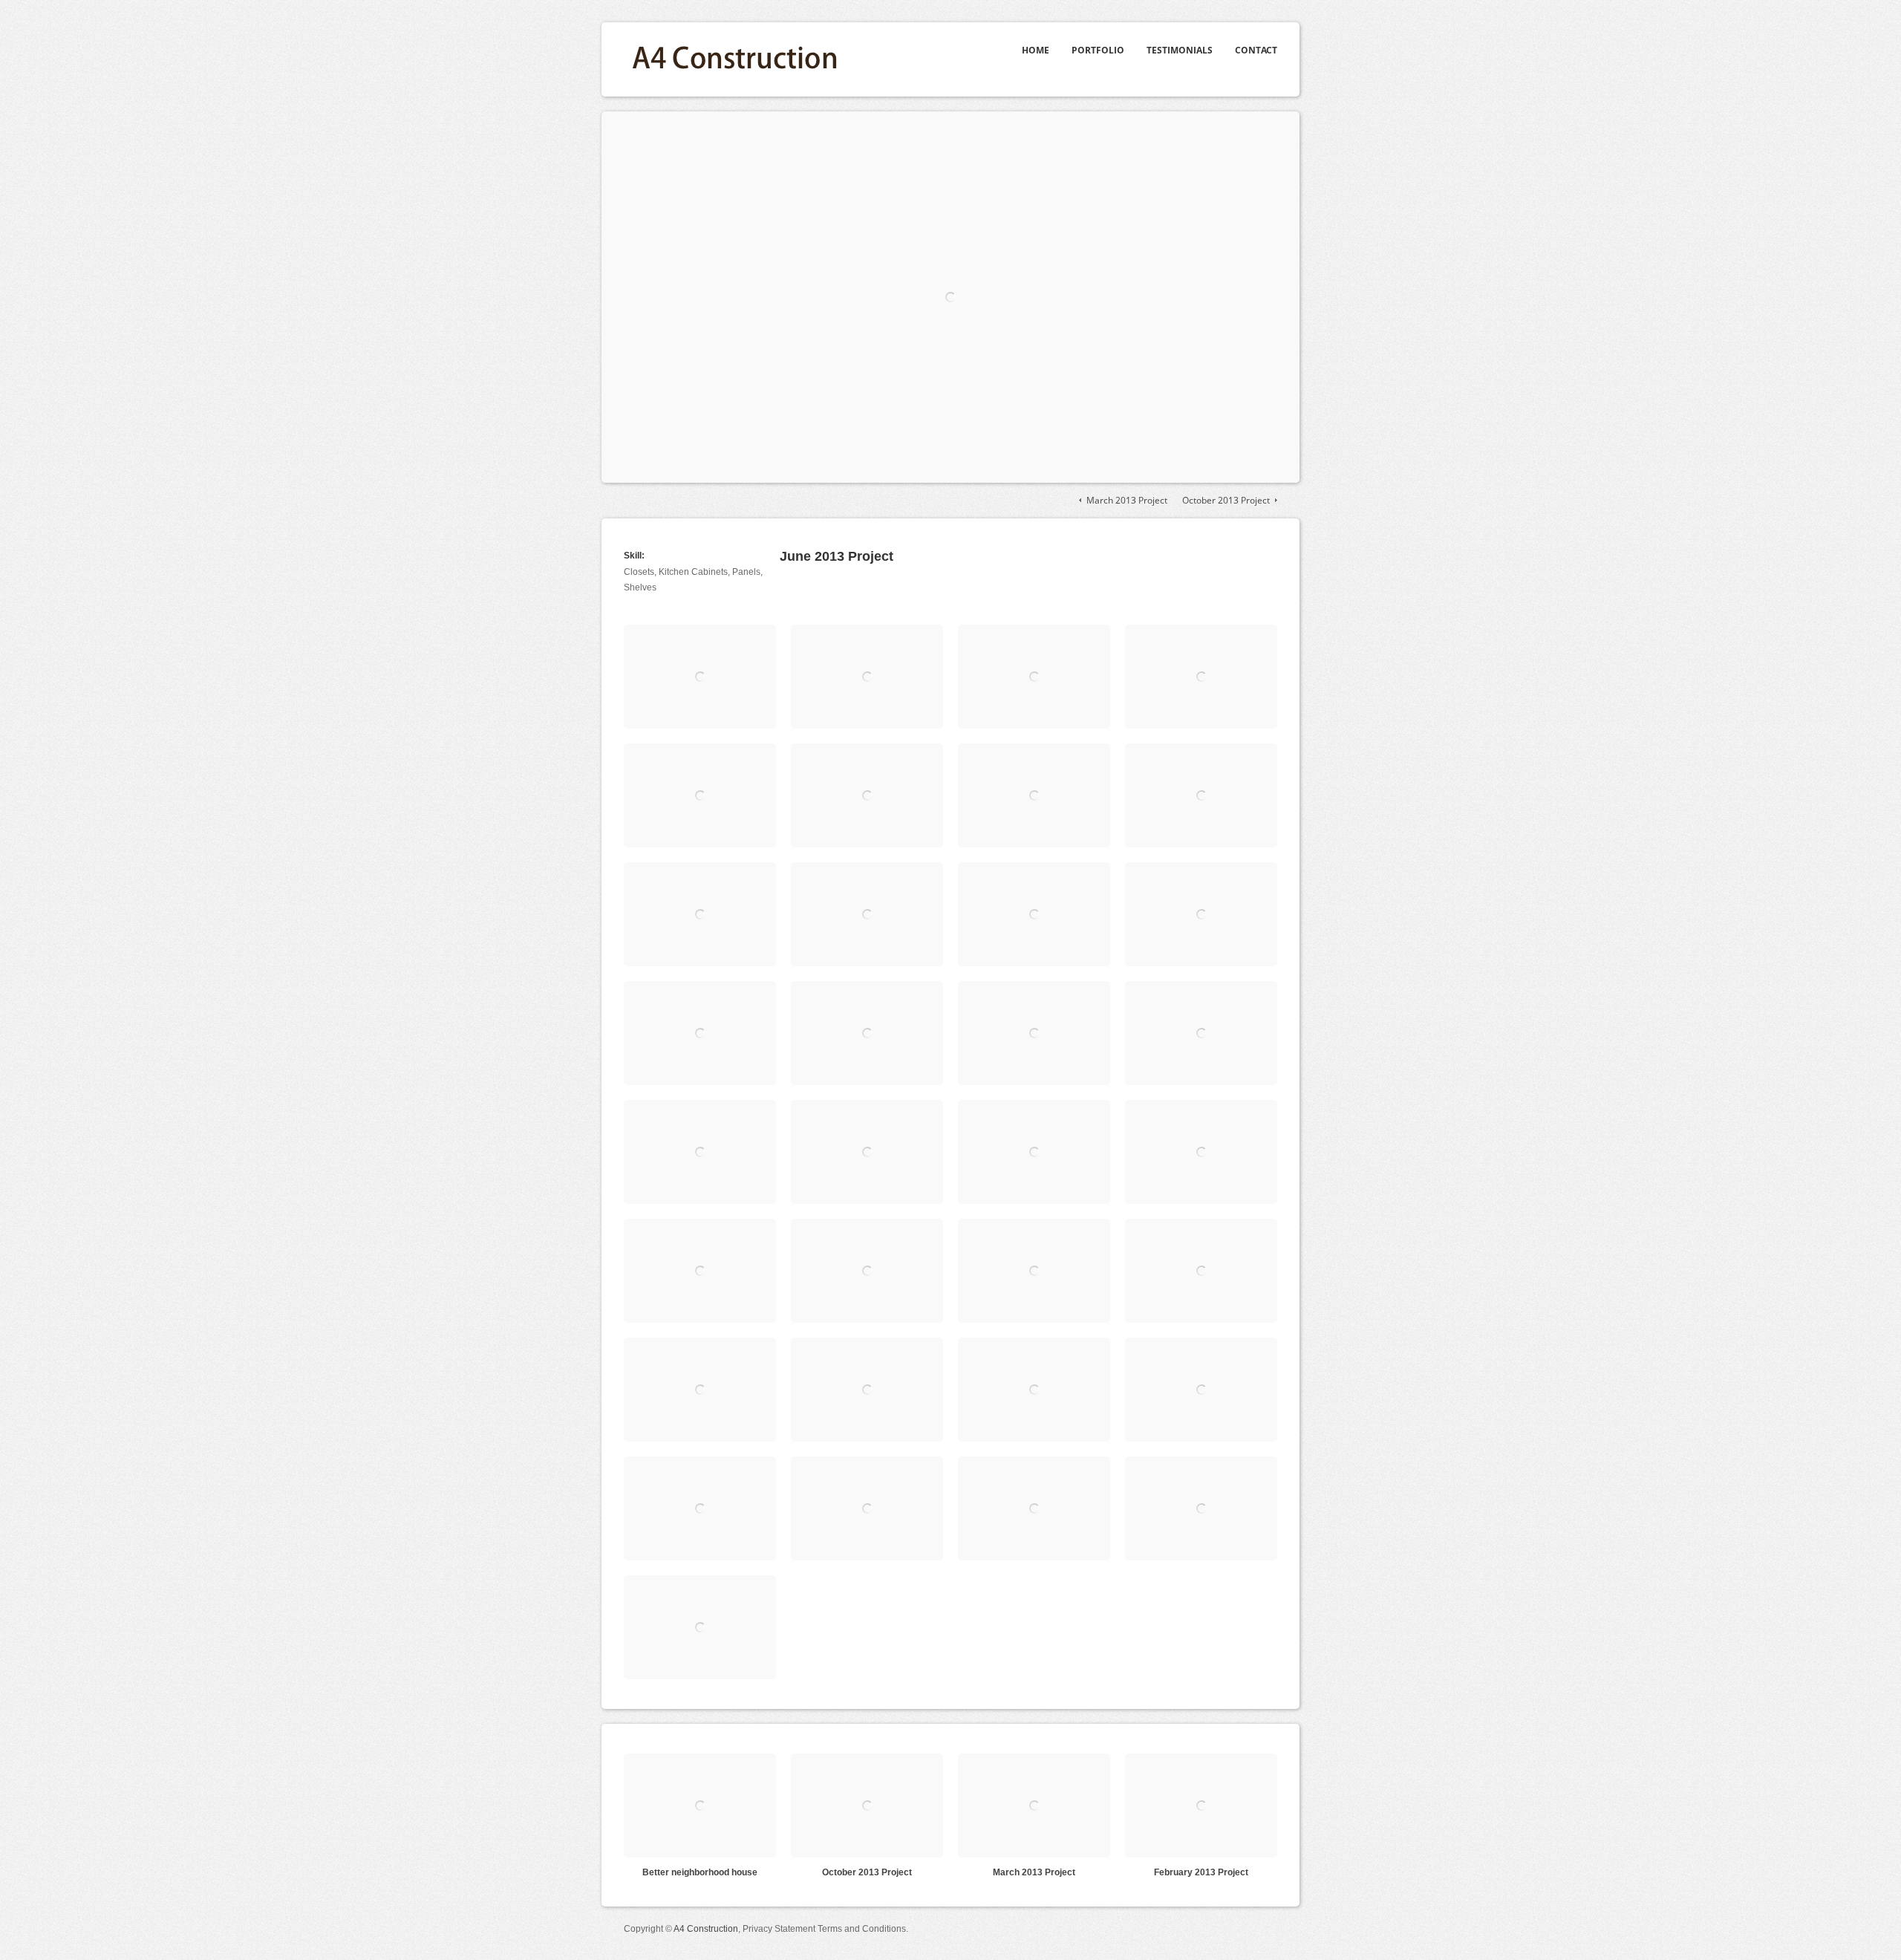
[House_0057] (867, 795)
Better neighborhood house (700, 1872)
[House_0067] (1201, 795)
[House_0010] (1034, 1390)
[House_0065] (1034, 795)
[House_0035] (867, 914)
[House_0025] (867, 1271)
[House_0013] (867, 1390)
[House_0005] (1034, 1508)
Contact (1256, 50)
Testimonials (1180, 50)
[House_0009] (1201, 1390)
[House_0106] (1034, 1033)
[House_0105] (867, 1033)
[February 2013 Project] (1201, 1806)
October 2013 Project (1226, 500)
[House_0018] (700, 1390)
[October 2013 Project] (867, 1806)
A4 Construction (706, 1929)
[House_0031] (1034, 1152)
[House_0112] (1201, 1033)
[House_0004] (1201, 1508)
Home (1036, 50)
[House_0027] (700, 1271)
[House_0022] (1034, 1271)
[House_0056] (700, 795)
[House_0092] (700, 677)
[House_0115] (700, 1152)
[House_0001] (867, 1152)
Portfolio (1098, 50)
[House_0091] (700, 914)
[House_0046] (867, 677)
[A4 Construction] (735, 41)
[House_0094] (1034, 914)
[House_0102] (700, 1033)
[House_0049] (1201, 677)
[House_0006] (867, 1508)
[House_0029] (1201, 1152)
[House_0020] (1201, 1271)
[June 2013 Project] (950, 297)
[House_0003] (700, 1627)
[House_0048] (1034, 677)
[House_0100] (1201, 914)
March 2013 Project (1127, 500)
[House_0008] (700, 1508)
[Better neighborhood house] (700, 1806)
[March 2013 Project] (1034, 1806)
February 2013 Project (1201, 1872)
